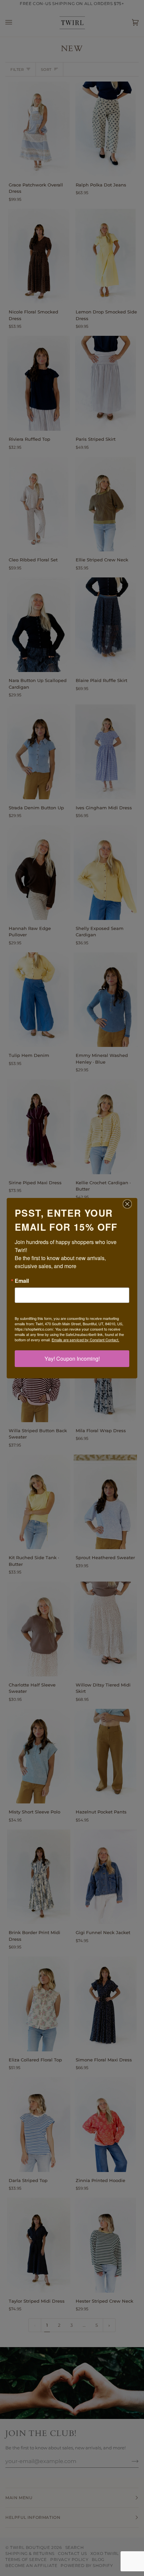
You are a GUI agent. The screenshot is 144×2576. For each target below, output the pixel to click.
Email (22, 1281)
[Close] (131, 1204)
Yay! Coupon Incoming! (72, 1359)
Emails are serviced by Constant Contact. (85, 1340)
